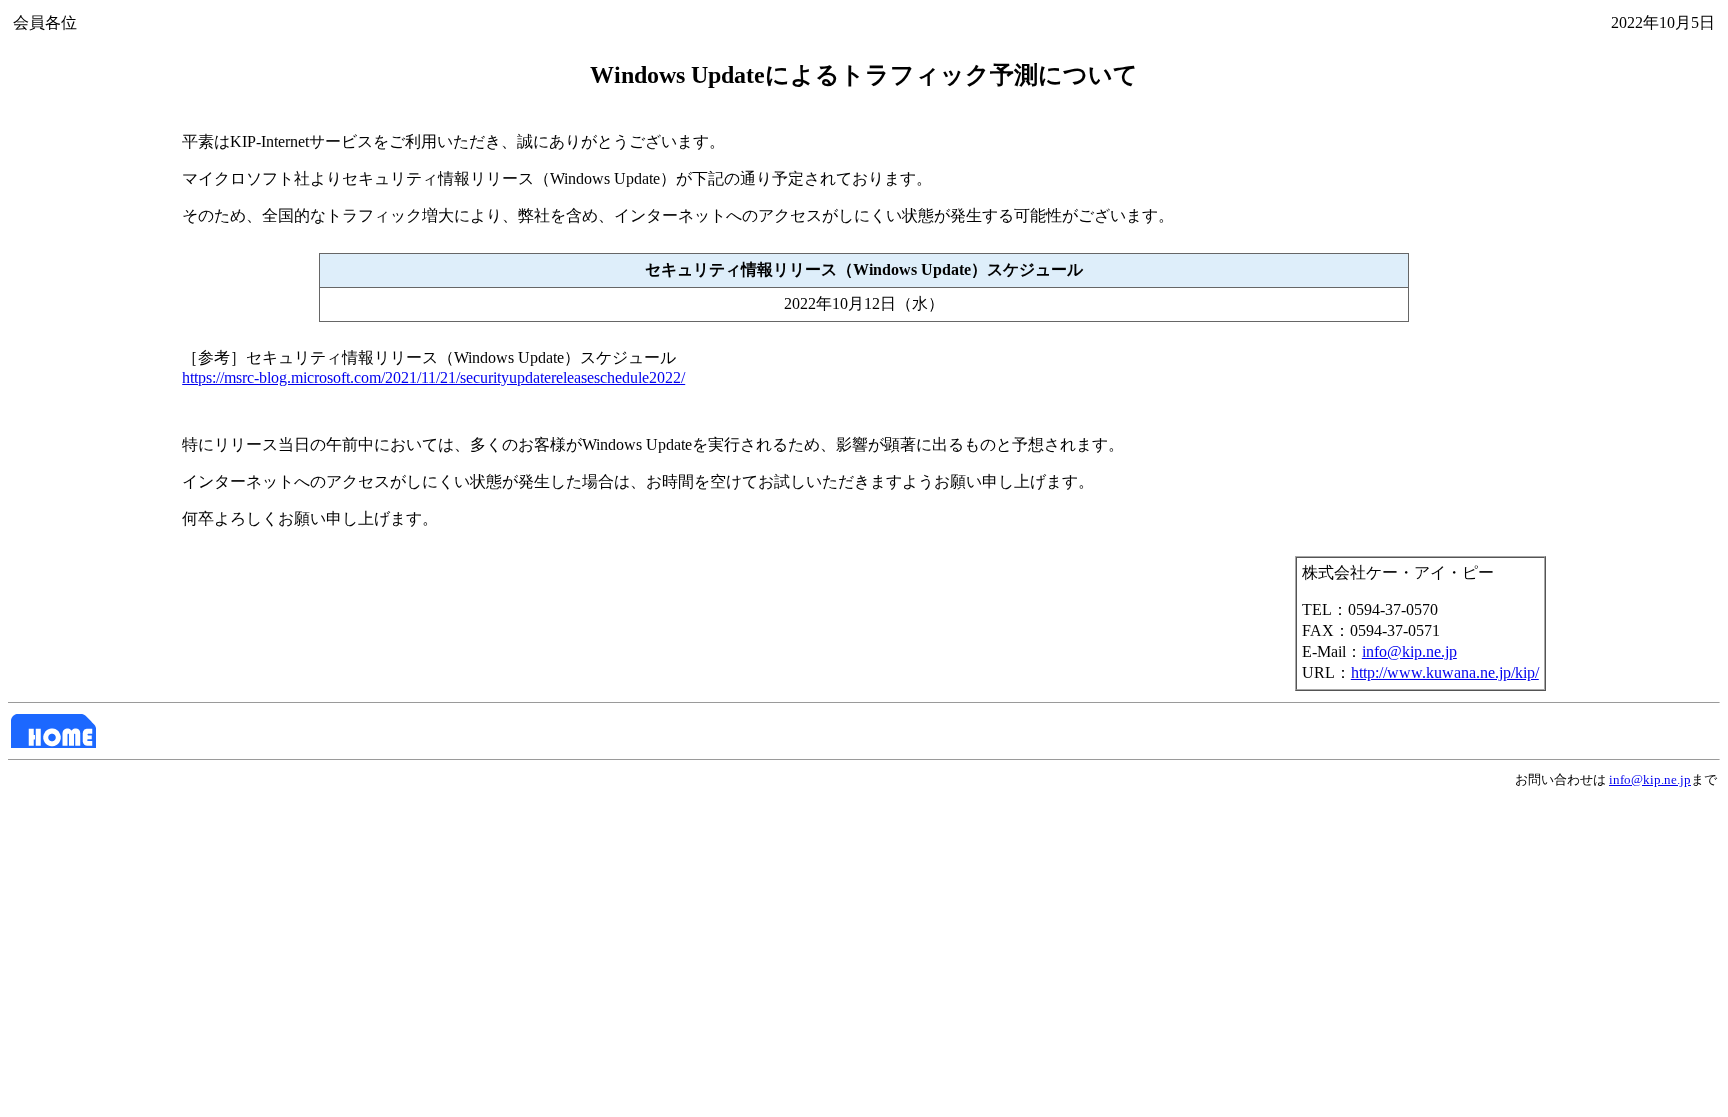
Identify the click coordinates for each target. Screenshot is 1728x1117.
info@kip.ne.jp (1409, 651)
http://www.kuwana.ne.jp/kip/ (1445, 672)
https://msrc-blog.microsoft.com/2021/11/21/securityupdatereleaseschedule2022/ (433, 377)
